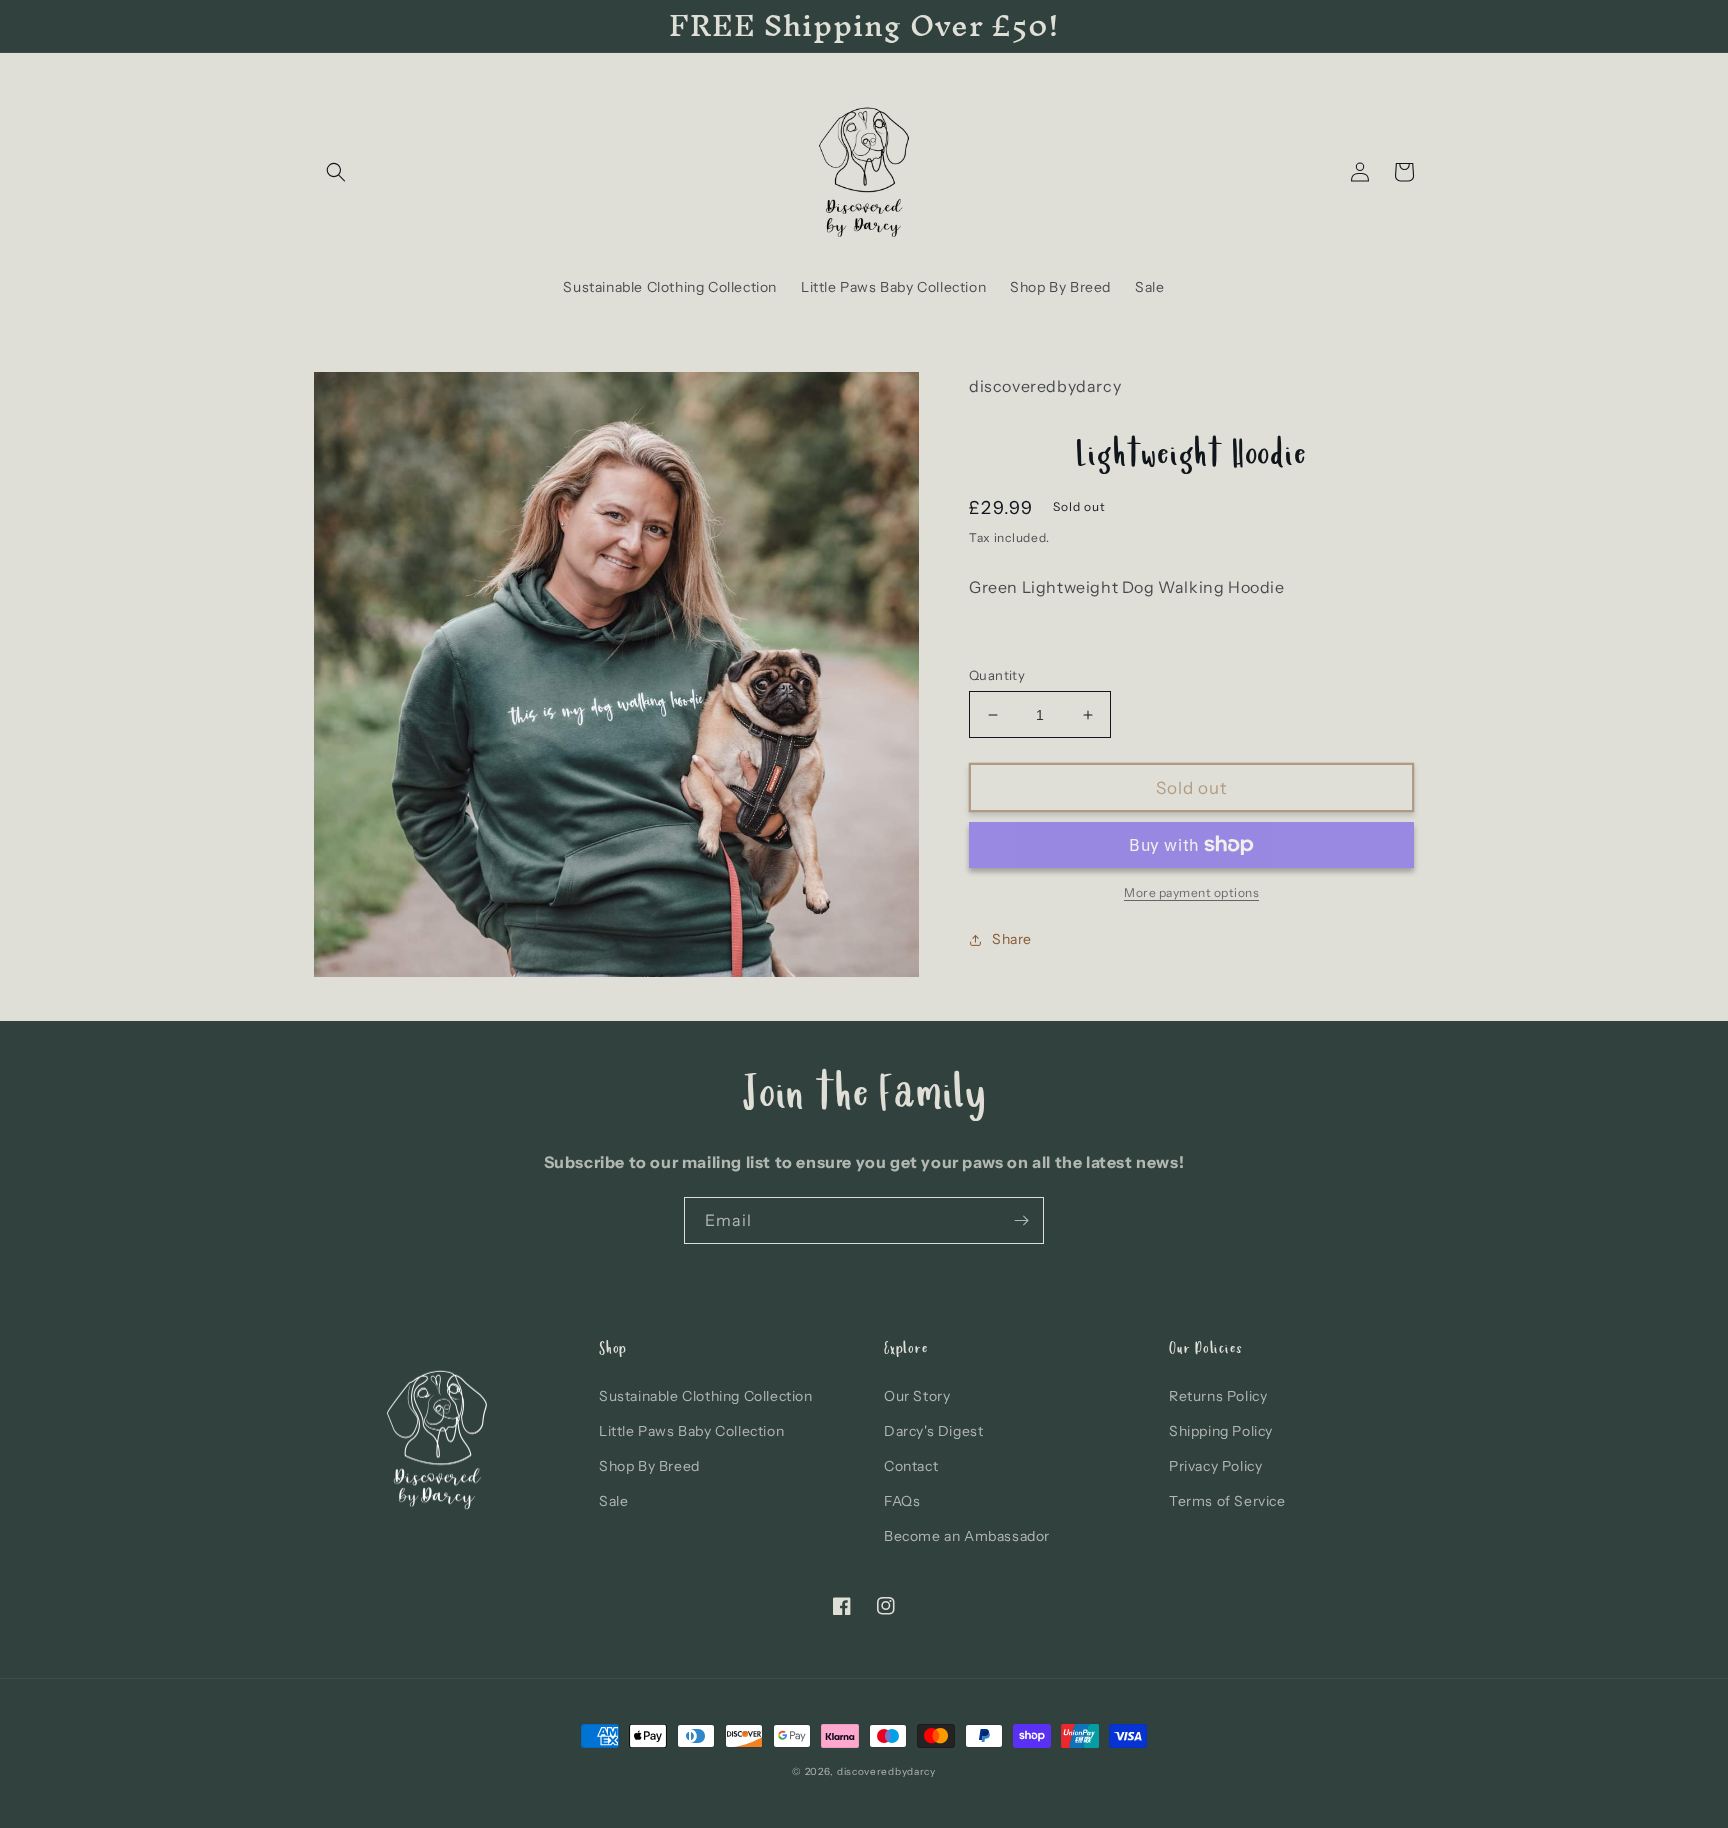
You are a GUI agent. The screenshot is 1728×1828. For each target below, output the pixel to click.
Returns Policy (1218, 1396)
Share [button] (1012, 939)
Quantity (997, 675)
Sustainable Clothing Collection (706, 1396)
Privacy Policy (1215, 1466)
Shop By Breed (649, 1466)
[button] (336, 172)
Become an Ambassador (967, 1536)
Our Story (917, 1396)
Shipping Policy (1221, 1431)
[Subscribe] (1021, 1220)
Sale (613, 1501)
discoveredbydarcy (886, 1771)
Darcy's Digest (933, 1431)
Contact (911, 1466)
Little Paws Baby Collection (691, 1431)
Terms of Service (1227, 1501)
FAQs (902, 1501)
